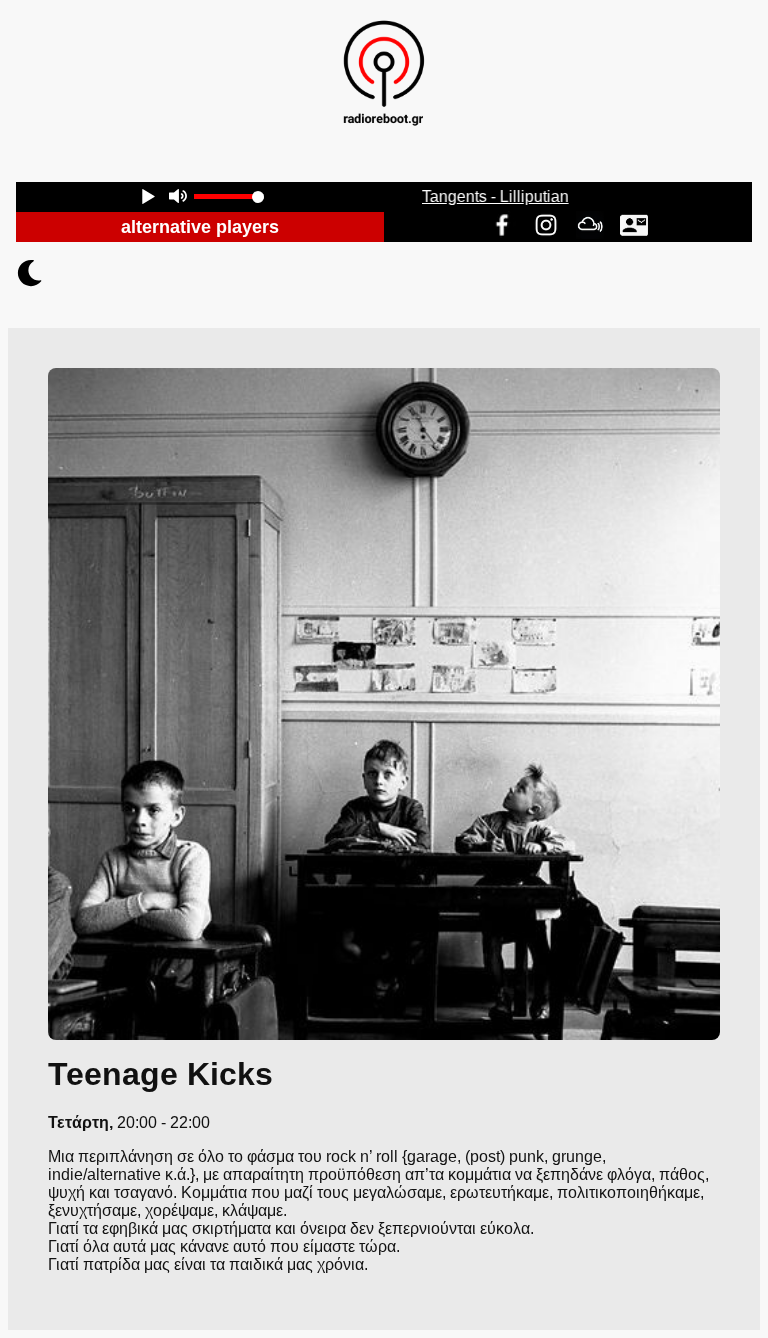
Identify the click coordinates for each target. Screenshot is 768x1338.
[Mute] (177, 198)
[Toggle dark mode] (384, 273)
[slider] (229, 196)
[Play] (148, 198)
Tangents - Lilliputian (499, 196)
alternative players (200, 227)
